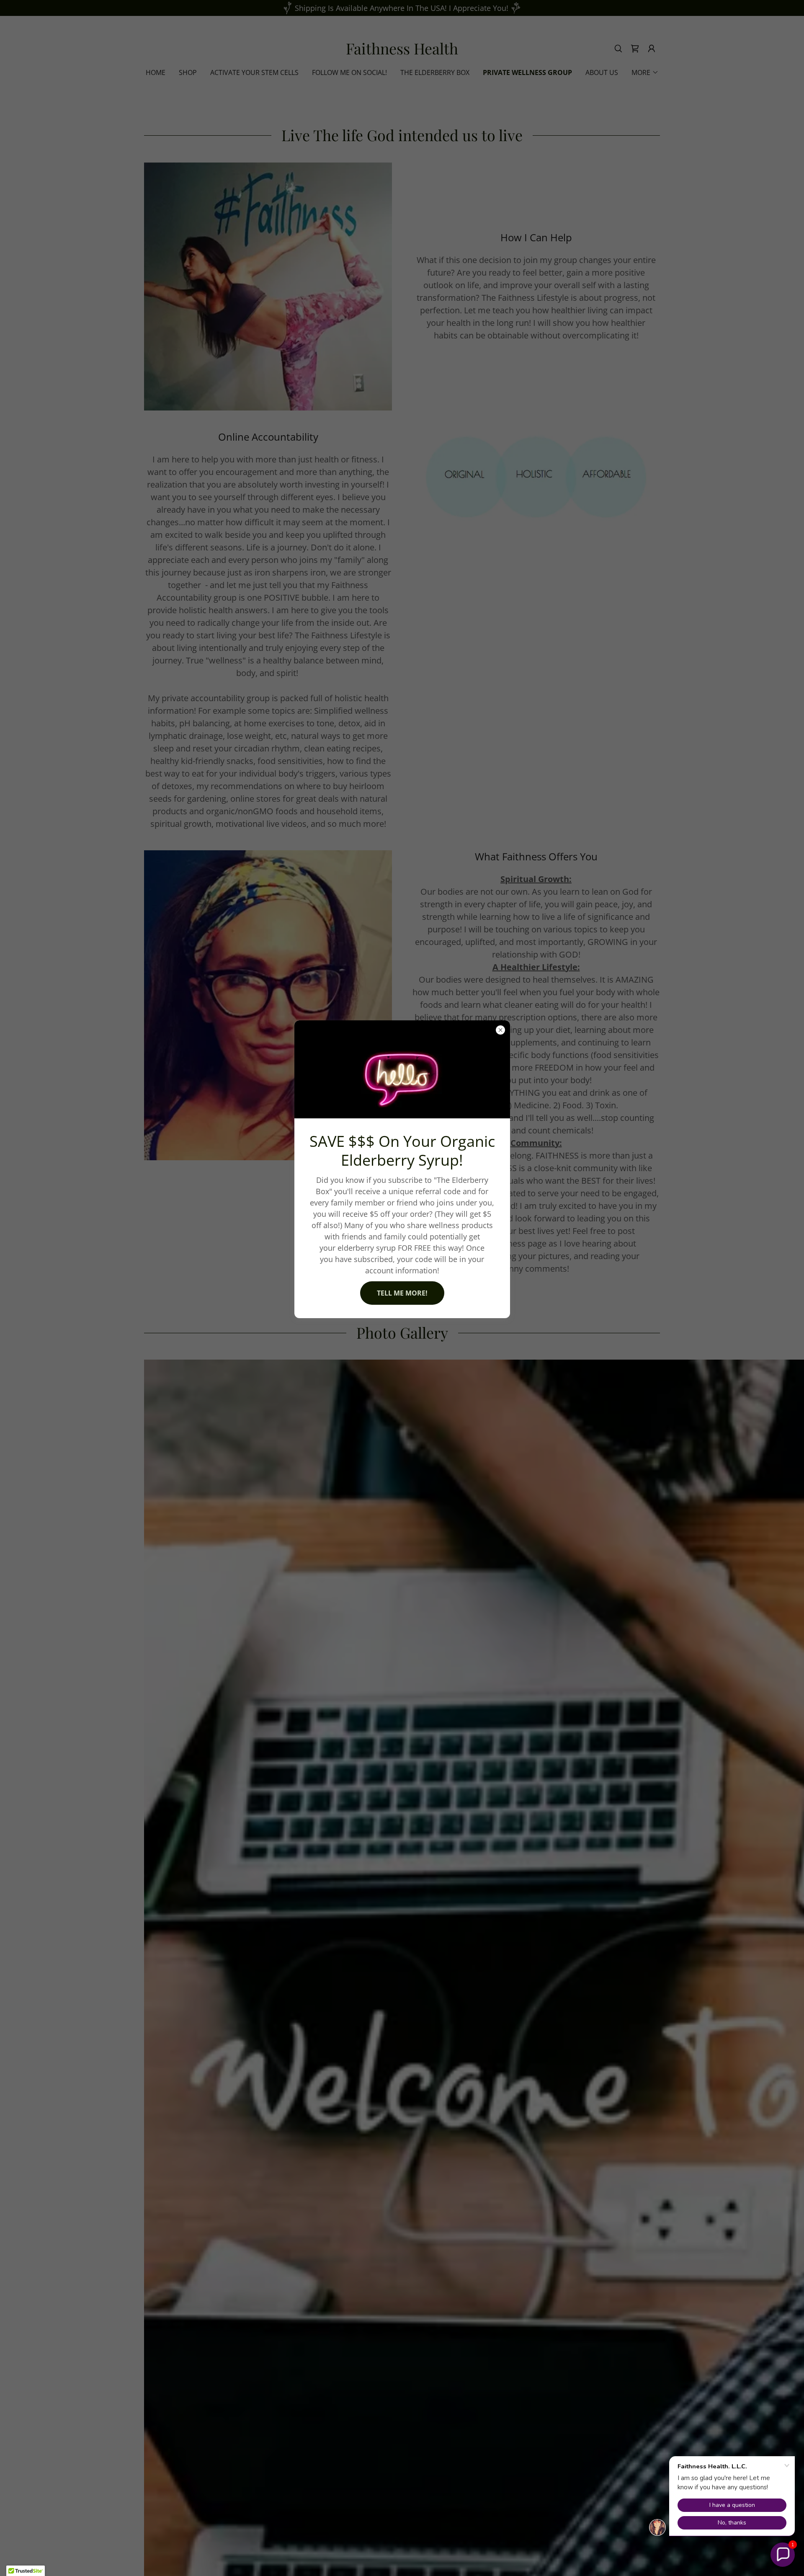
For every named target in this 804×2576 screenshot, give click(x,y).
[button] (783, 2555)
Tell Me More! (402, 1293)
